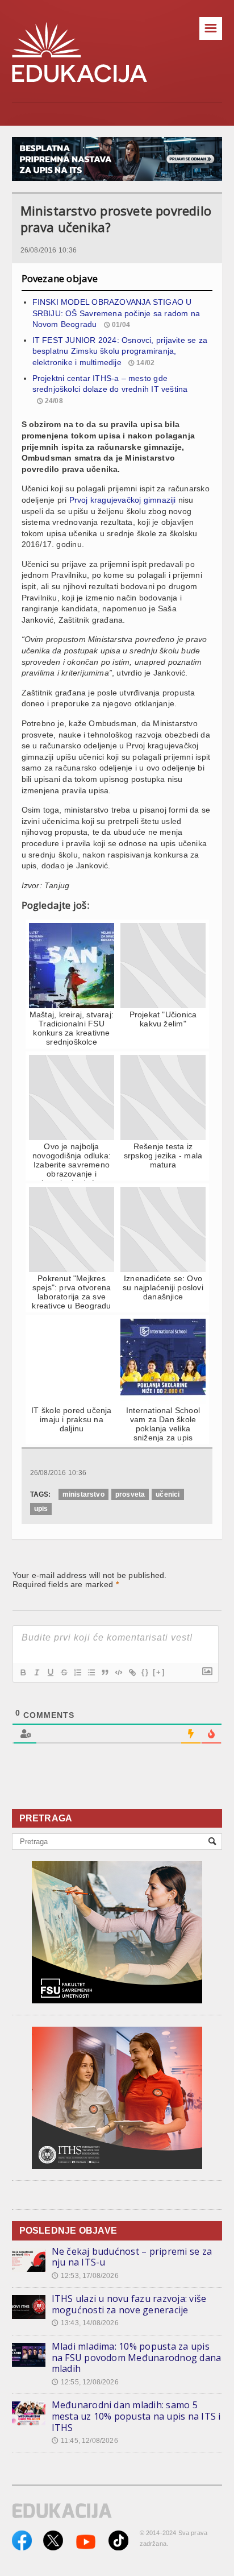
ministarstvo (83, 1494)
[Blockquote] (105, 1672)
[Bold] (23, 1672)
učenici (168, 1494)
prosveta (130, 1494)
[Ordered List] (77, 1672)
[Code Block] (118, 1672)
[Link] (132, 1672)
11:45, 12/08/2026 (85, 2441)
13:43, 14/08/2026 (85, 2323)
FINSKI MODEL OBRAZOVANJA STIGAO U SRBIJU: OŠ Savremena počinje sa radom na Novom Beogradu (116, 313)
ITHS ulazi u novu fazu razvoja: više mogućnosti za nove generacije (129, 2304)
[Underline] (50, 1672)
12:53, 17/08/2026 (85, 2276)
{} (145, 1672)
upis (41, 1509)
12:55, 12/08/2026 (85, 2382)
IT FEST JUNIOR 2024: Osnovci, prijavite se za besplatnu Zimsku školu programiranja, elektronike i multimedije (120, 351)
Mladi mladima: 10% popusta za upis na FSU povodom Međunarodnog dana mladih (137, 2357)
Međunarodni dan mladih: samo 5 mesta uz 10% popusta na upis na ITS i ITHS (136, 2416)
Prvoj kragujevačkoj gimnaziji (123, 500)
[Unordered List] (91, 1672)
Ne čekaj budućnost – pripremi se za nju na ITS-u (132, 2257)
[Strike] (64, 1672)
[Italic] (36, 1672)
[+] (159, 1672)
